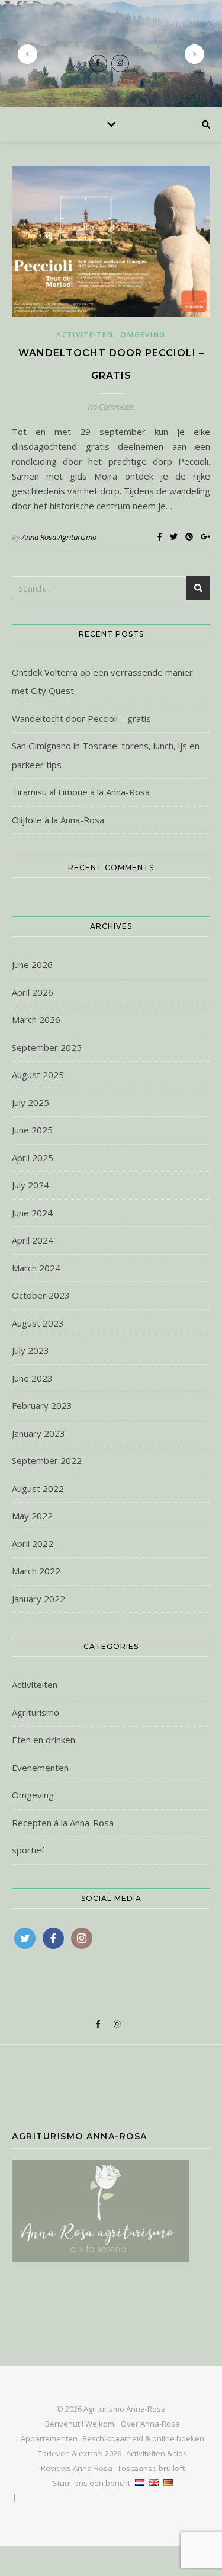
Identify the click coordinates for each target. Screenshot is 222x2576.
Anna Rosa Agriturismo (59, 537)
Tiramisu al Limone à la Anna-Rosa (81, 792)
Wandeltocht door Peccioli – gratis (81, 718)
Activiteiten (85, 335)
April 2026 (33, 992)
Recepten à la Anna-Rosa (63, 1823)
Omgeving (143, 335)
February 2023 (42, 1405)
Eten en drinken (44, 1740)
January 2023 (38, 1433)
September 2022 (47, 1460)
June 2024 (32, 1213)
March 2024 (36, 1268)
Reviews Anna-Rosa (77, 2468)
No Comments (111, 407)
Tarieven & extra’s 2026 (80, 2453)
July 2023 (30, 1350)
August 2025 (38, 1075)
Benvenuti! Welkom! (81, 2424)
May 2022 (32, 1516)
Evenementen (40, 1768)
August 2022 (38, 1488)
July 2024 (30, 1185)
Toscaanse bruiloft (151, 2468)
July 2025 (30, 1102)
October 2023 (41, 1295)
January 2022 (38, 1599)
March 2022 (36, 1571)
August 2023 (38, 1323)
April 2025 (33, 1158)
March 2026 (36, 1019)
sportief (28, 1850)
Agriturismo (36, 1712)
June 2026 (32, 964)
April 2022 (33, 1543)
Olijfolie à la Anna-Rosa (58, 820)
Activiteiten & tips (157, 2453)
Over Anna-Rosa (150, 2424)
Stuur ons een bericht (91, 2483)
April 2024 (33, 1240)
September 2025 (47, 1047)
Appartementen (49, 2438)
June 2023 (32, 1378)
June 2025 (32, 1130)
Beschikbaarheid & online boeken (143, 2438)
